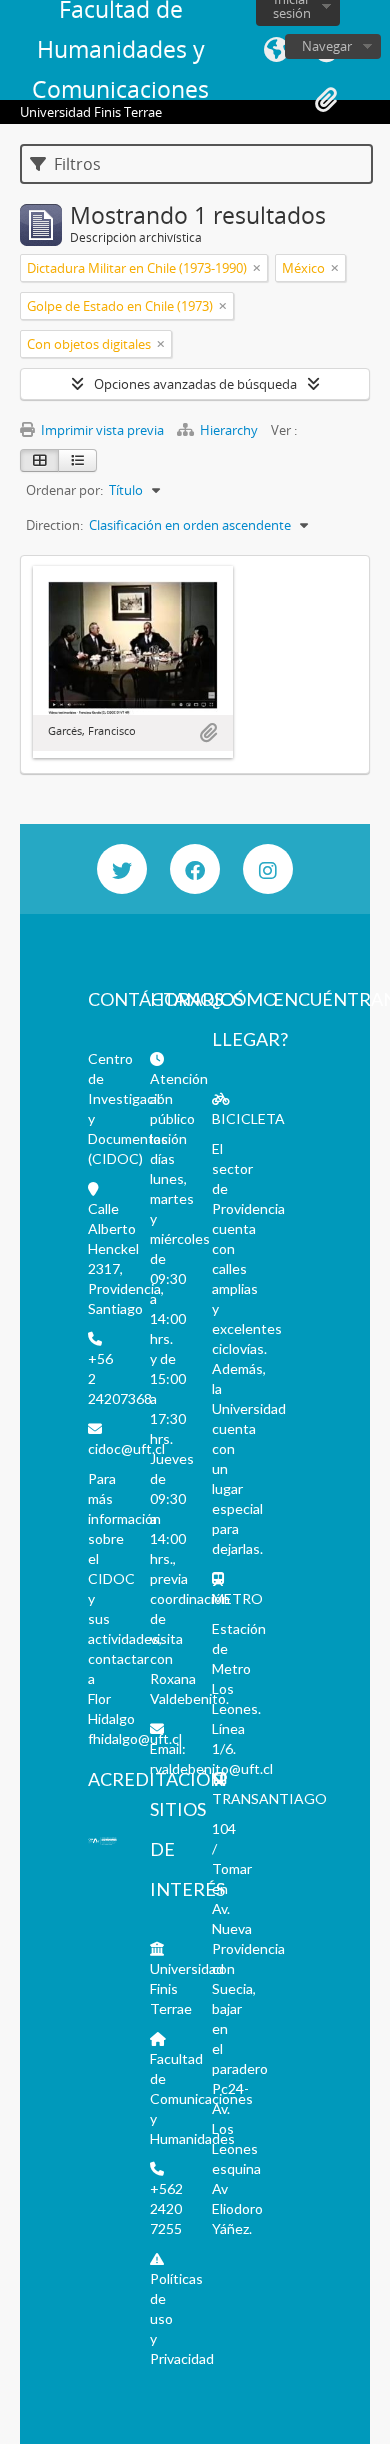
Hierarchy (229, 430)
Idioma (276, 50)
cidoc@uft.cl (126, 1448)
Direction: (54, 525)
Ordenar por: (64, 490)
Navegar (327, 46)
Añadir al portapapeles (208, 733)
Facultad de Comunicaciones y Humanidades (201, 2098)
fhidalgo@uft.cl (135, 1738)
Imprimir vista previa (101, 430)
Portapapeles (326, 100)
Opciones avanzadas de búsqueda (195, 384)
